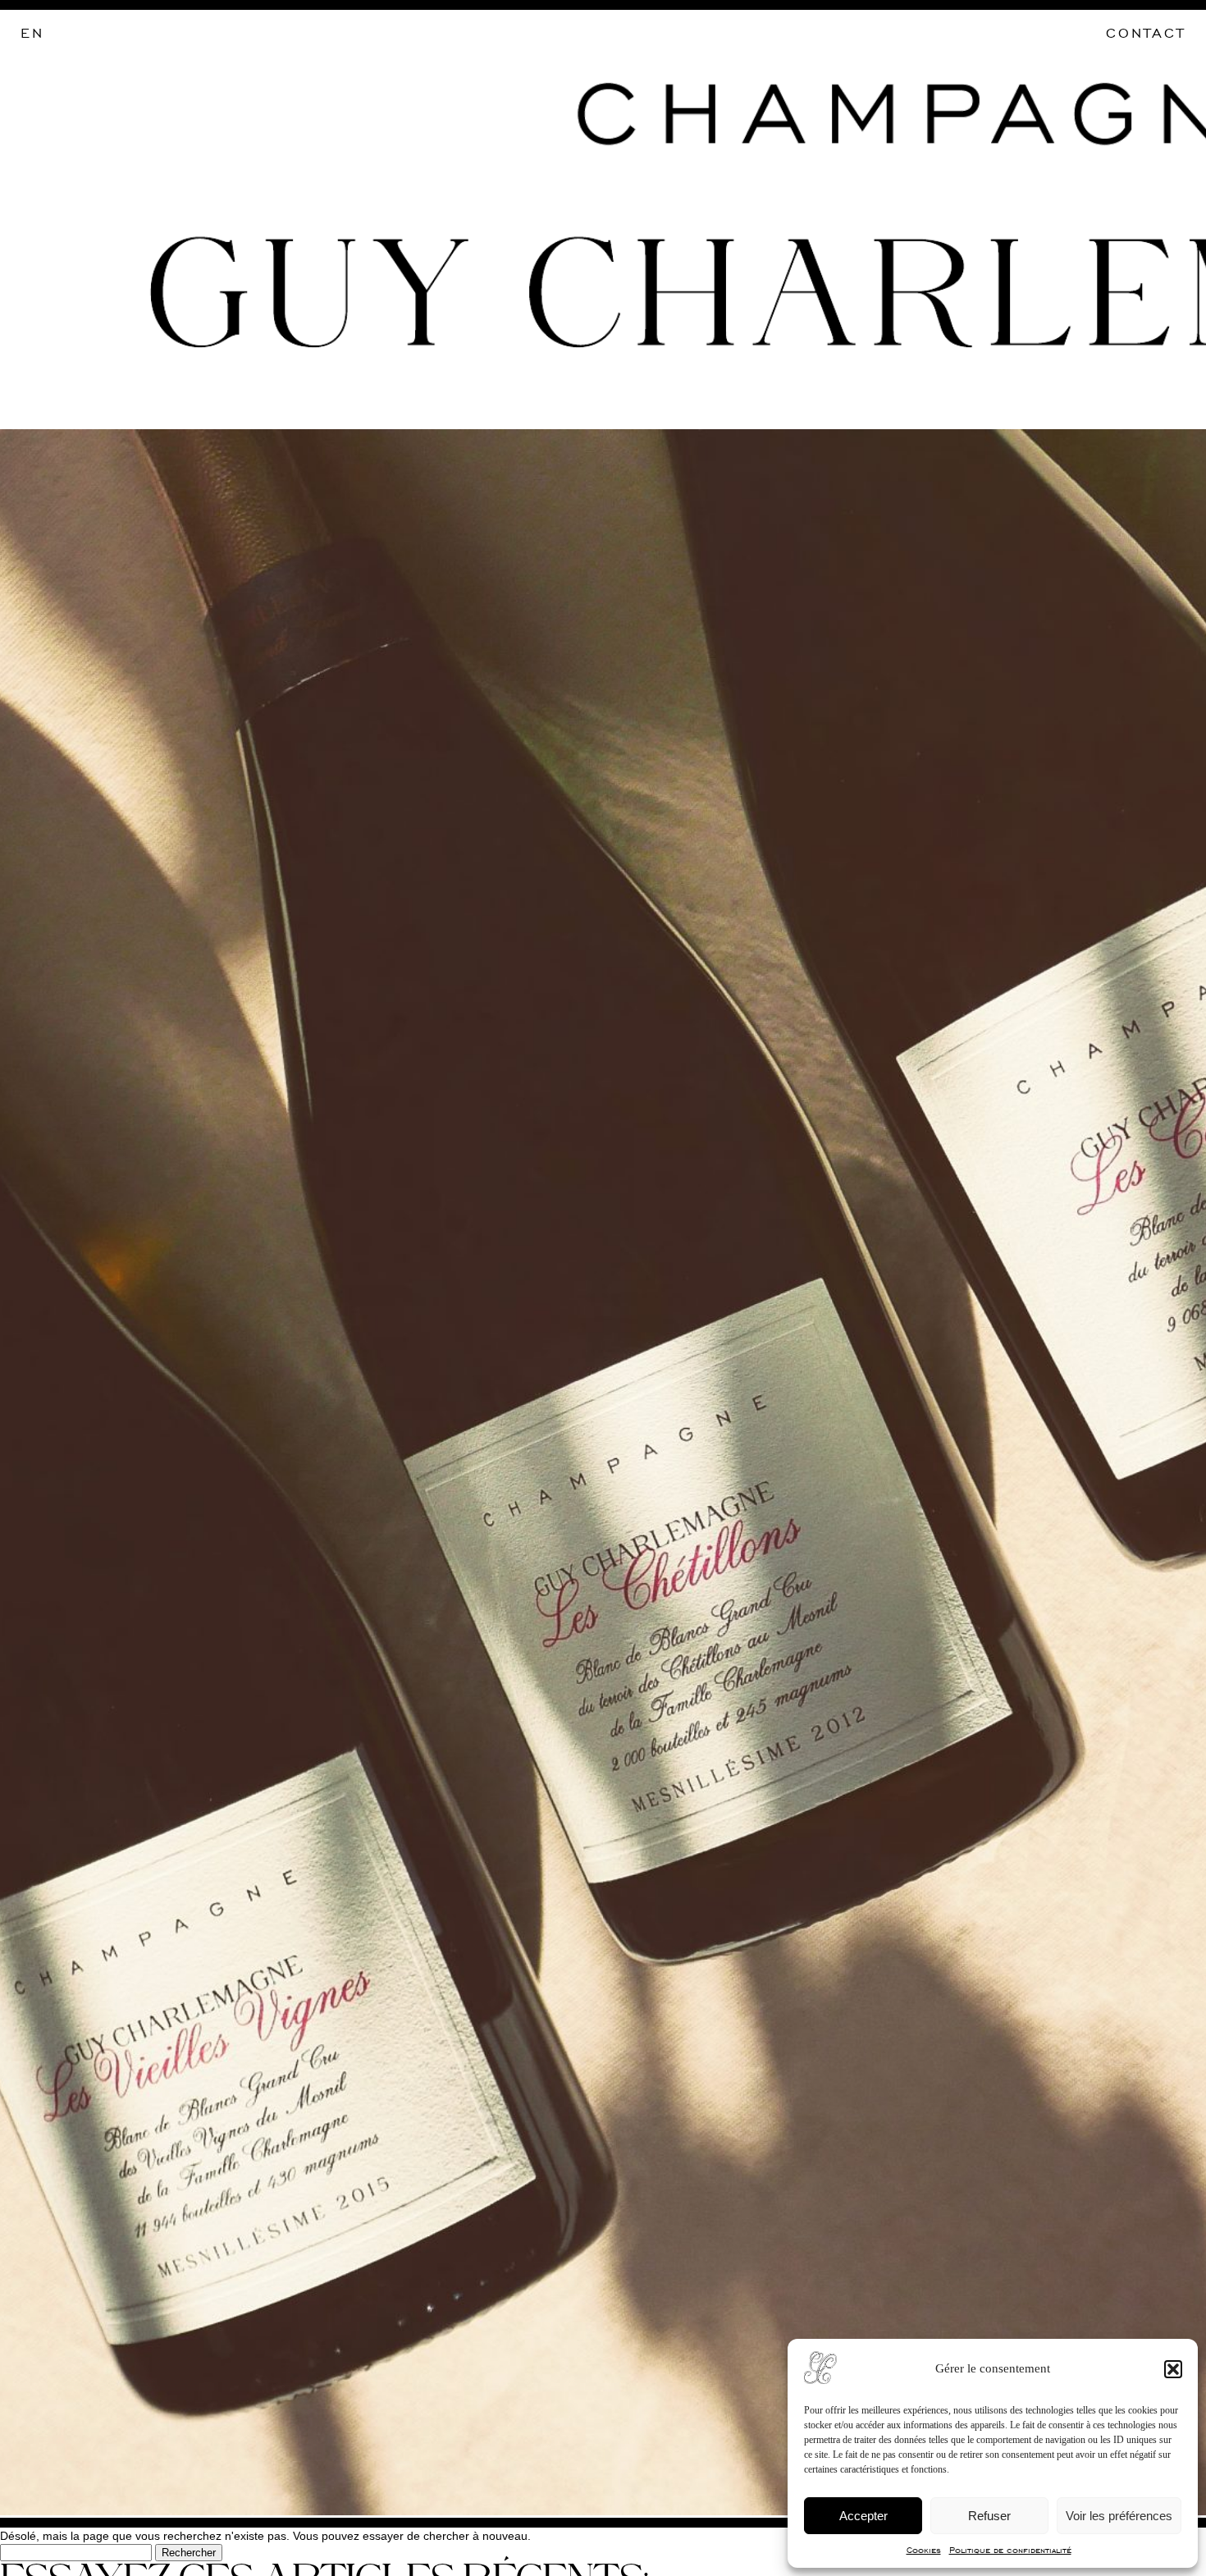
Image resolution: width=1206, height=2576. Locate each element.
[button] (1173, 2369)
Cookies (924, 2550)
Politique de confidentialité (1010, 2550)
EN (32, 33)
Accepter (863, 2516)
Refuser (989, 2516)
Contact (1146, 33)
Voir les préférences (1119, 2516)
